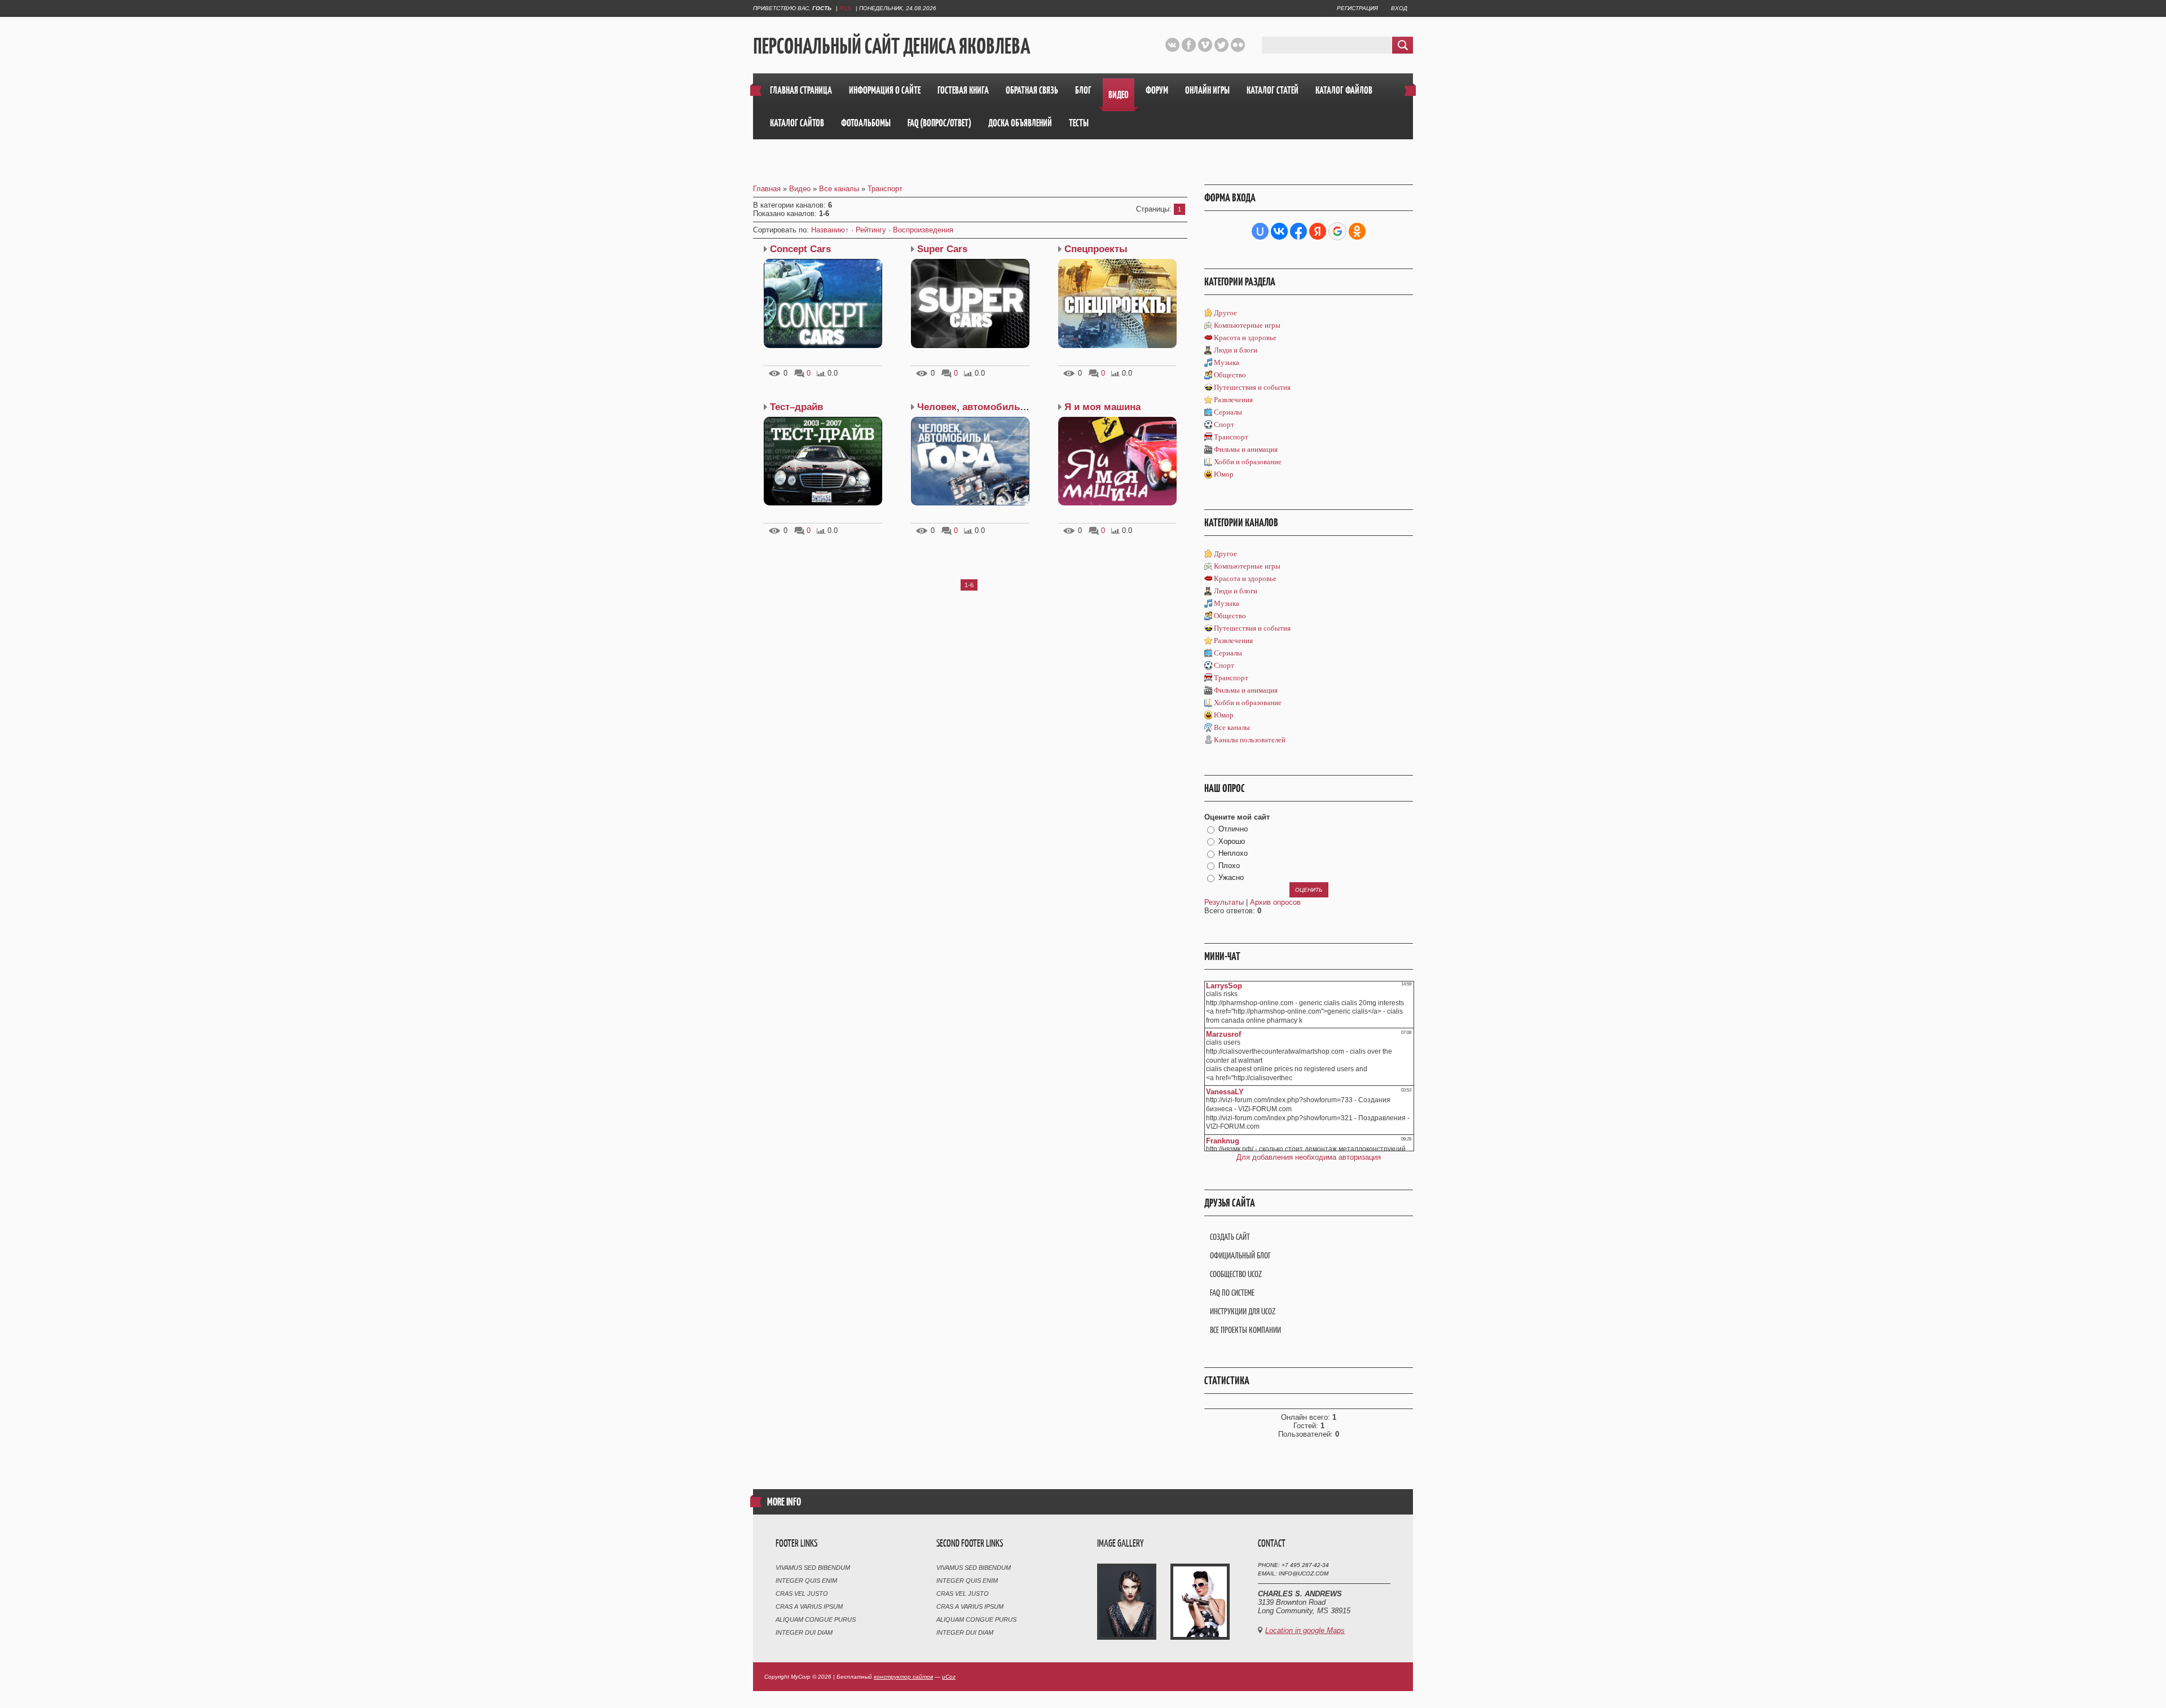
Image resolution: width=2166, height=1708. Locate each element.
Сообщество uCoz (1236, 1274)
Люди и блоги (1236, 350)
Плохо (1229, 866)
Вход (1399, 8)
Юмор (1224, 474)
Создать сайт (1230, 1237)
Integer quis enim (806, 1581)
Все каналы (839, 189)
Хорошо (1232, 841)
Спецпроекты (1096, 249)
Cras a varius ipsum (809, 1606)
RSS (845, 8)
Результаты (1224, 902)
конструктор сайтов (903, 1677)
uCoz (949, 1677)
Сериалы (1228, 412)
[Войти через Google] (1337, 231)
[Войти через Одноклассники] (1357, 231)
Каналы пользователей (1250, 740)
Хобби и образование (1248, 462)
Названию (828, 230)
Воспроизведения (923, 230)
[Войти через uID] (1260, 231)
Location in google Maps (1305, 1630)
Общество (1230, 375)
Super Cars (942, 249)
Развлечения (1233, 400)
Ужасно (1231, 877)
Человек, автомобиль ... (974, 407)
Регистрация (1357, 8)
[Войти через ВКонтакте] (1279, 231)
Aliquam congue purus (816, 1619)
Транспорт (885, 189)
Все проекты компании (1245, 1330)
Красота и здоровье (1245, 338)
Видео (800, 189)
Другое (1225, 313)
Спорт (1224, 424)
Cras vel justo (802, 1593)
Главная (767, 189)
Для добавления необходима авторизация (1309, 1157)
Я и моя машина (1102, 407)
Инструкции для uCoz (1243, 1311)
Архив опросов (1275, 902)
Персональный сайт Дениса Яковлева (892, 46)
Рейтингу (871, 230)
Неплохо (1233, 853)
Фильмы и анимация (1246, 449)
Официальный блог (1240, 1255)
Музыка (1227, 362)
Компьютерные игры (1247, 325)
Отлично (1233, 829)
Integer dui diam (804, 1632)
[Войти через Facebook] (1298, 231)
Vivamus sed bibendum (813, 1568)
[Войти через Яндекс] (1318, 231)
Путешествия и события (1252, 387)
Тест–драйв (796, 407)
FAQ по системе (1232, 1293)
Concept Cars (800, 249)
